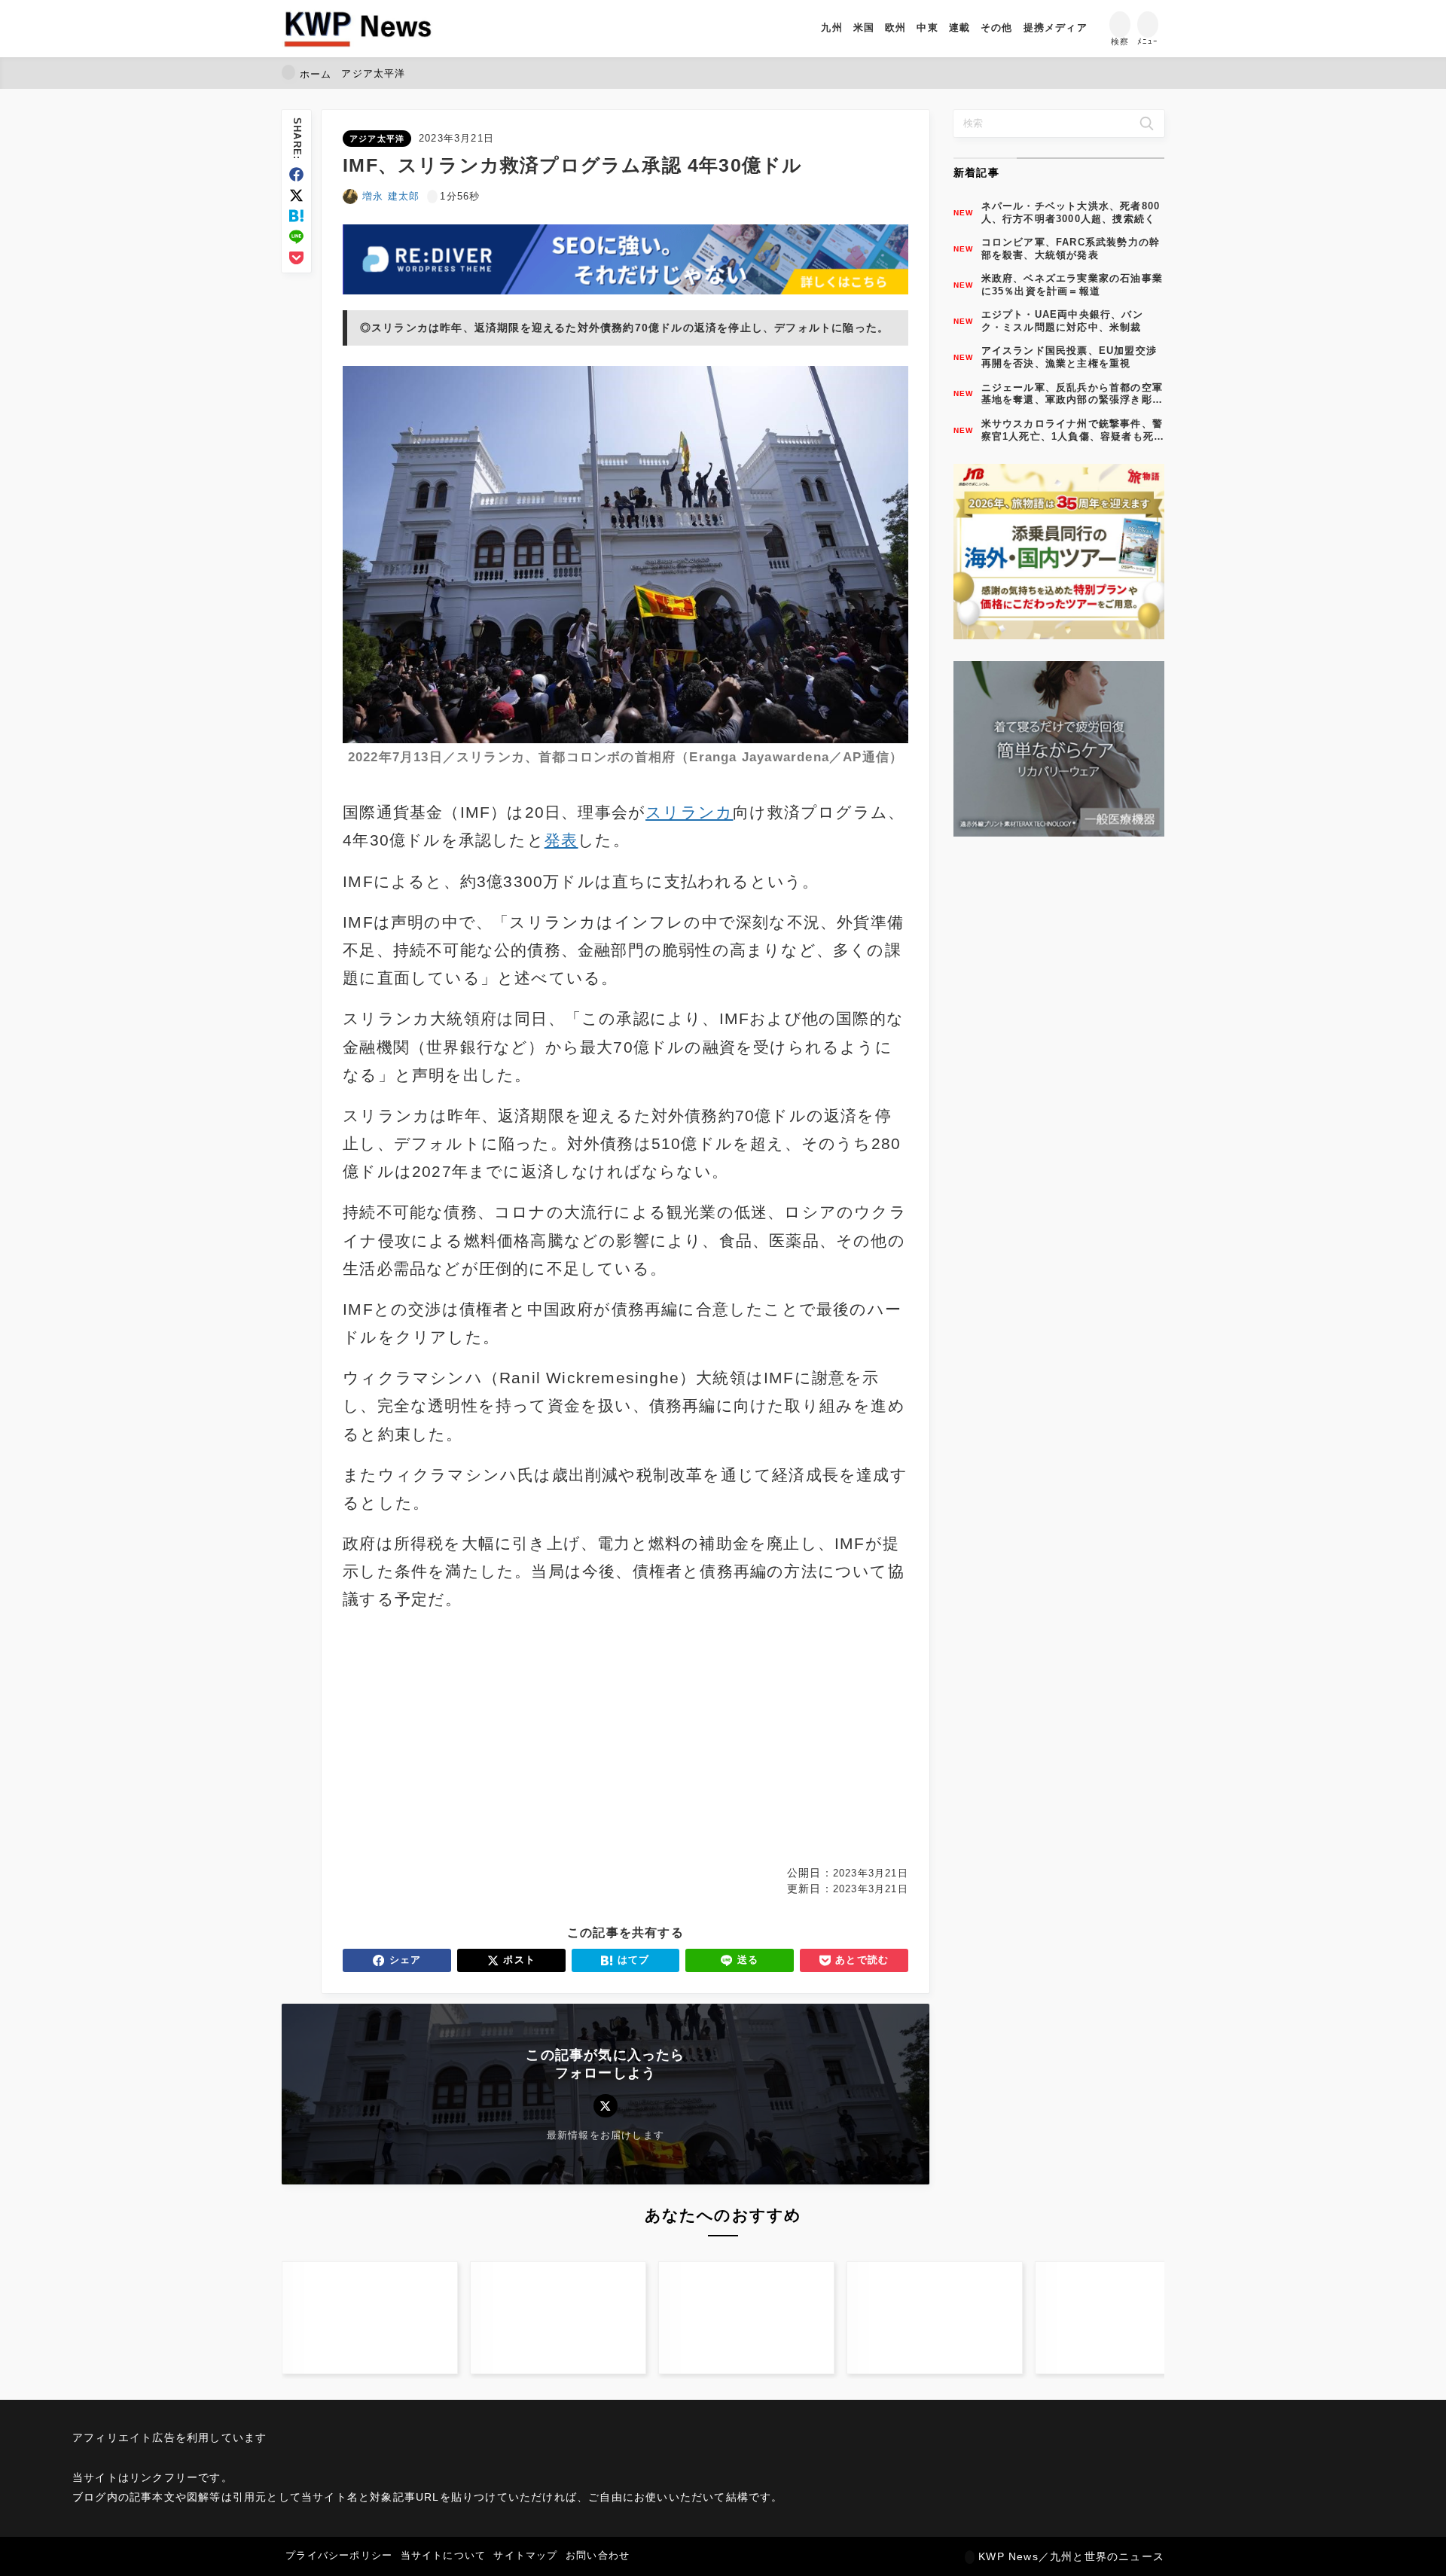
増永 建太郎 (391, 196)
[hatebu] (296, 216)
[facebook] (296, 174)
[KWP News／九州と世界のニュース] (358, 29)
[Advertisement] (481, 1739)
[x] (296, 195)
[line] (296, 237)
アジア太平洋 (377, 139)
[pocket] (296, 258)
